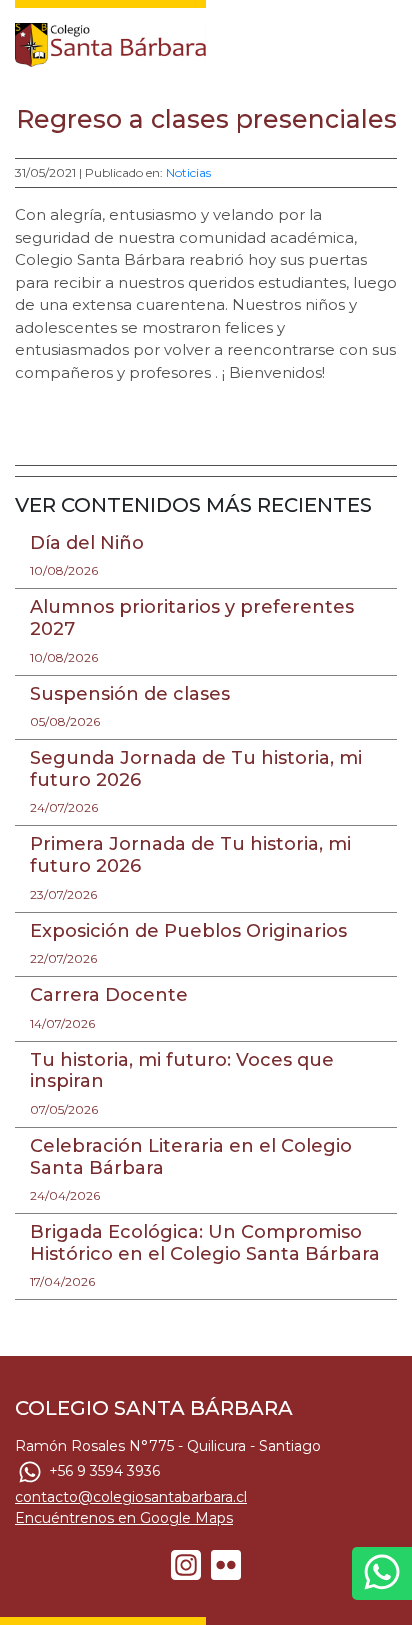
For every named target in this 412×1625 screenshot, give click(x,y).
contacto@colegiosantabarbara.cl (131, 1497)
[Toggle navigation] (384, 40)
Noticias (188, 172)
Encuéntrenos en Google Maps (124, 1518)
